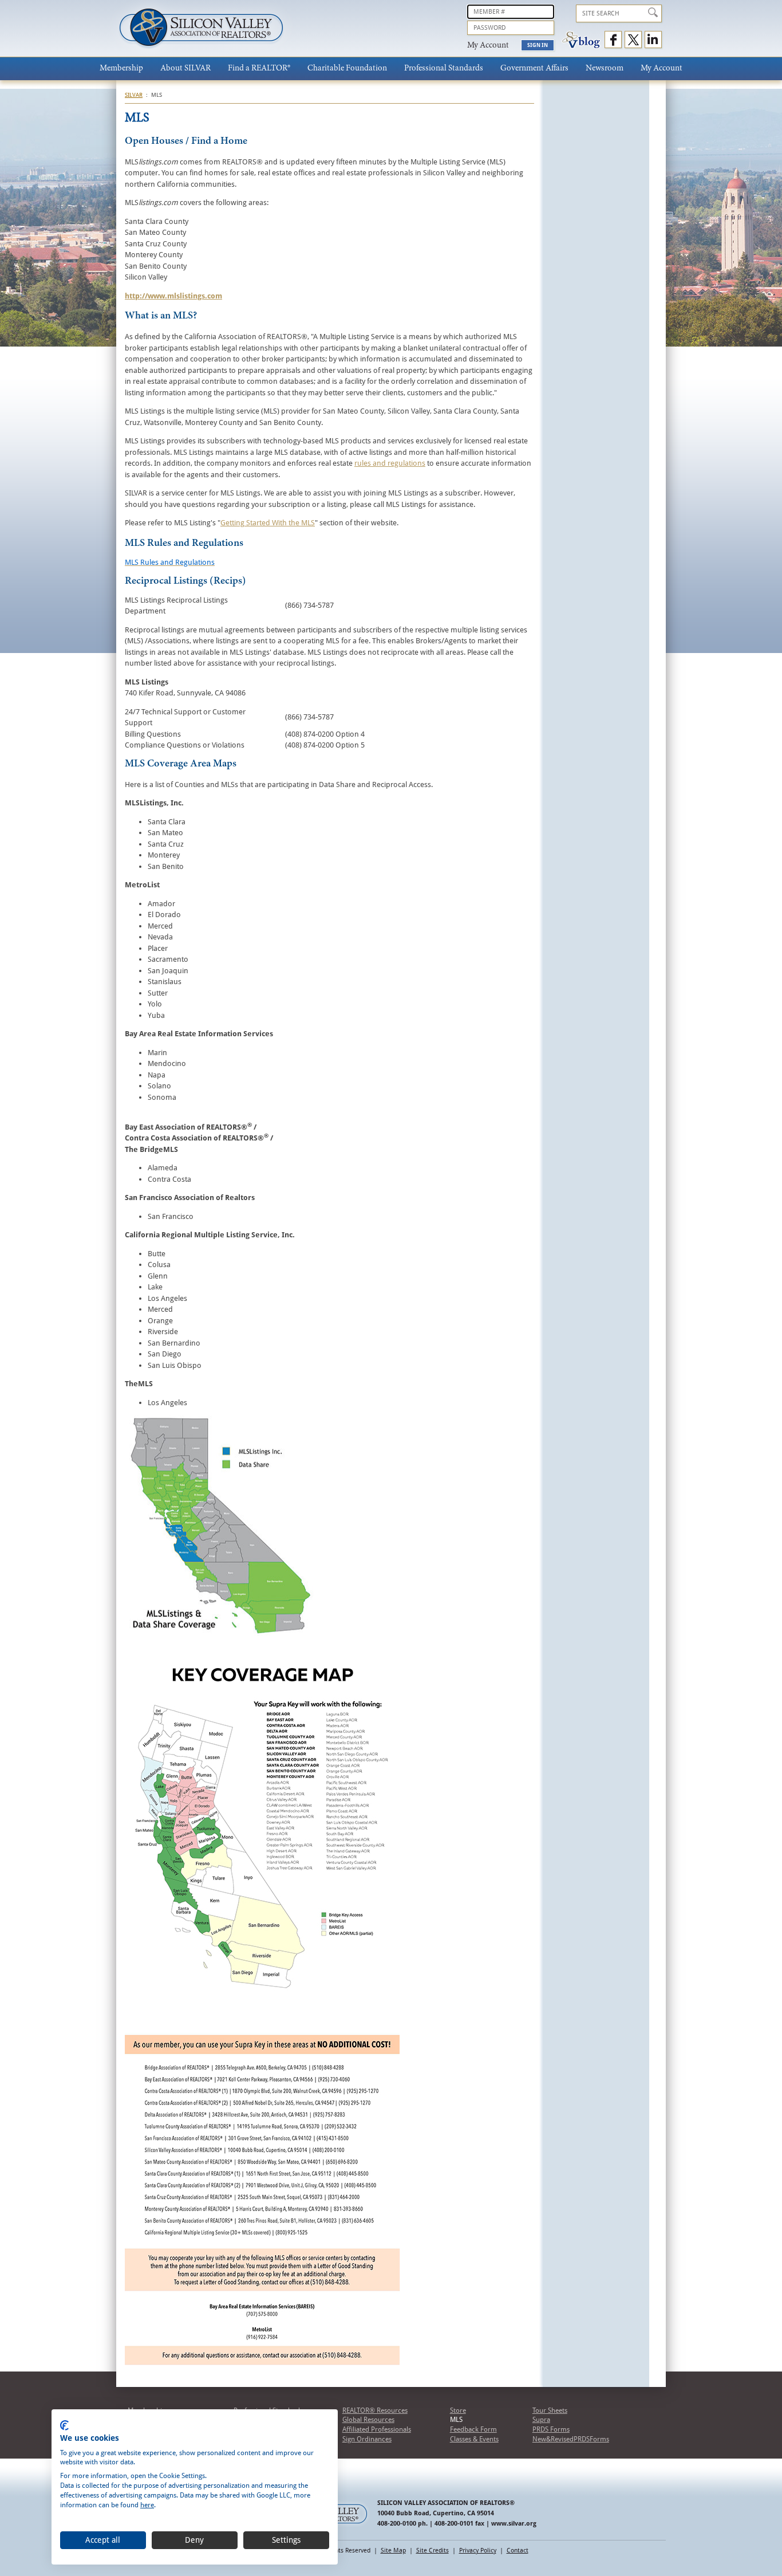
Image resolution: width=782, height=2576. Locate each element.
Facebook (613, 40)
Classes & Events (474, 2439)
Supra (541, 2420)
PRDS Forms (551, 2429)
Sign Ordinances (367, 2439)
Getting (232, 523)
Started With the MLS (280, 523)
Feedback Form (473, 2429)
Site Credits (433, 2551)
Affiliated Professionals (377, 2429)
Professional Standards (444, 68)
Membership (121, 68)
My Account (661, 68)
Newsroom (605, 68)
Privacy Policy (478, 2551)
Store (458, 2410)
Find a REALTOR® (259, 68)
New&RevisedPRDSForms (571, 2439)
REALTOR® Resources (375, 2410)
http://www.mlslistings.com (173, 296)
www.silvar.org (514, 2524)
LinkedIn (653, 40)
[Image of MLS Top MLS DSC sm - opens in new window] (219, 1633)
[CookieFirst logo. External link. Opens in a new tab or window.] (64, 2425)
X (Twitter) (633, 40)
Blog (581, 40)
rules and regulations (390, 463)
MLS (456, 2420)
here (147, 2505)
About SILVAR (185, 68)
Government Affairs (534, 68)
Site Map (393, 2551)
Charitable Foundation (347, 68)
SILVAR (134, 95)
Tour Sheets (550, 2410)
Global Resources (368, 2420)
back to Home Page (201, 31)
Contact (518, 2551)
